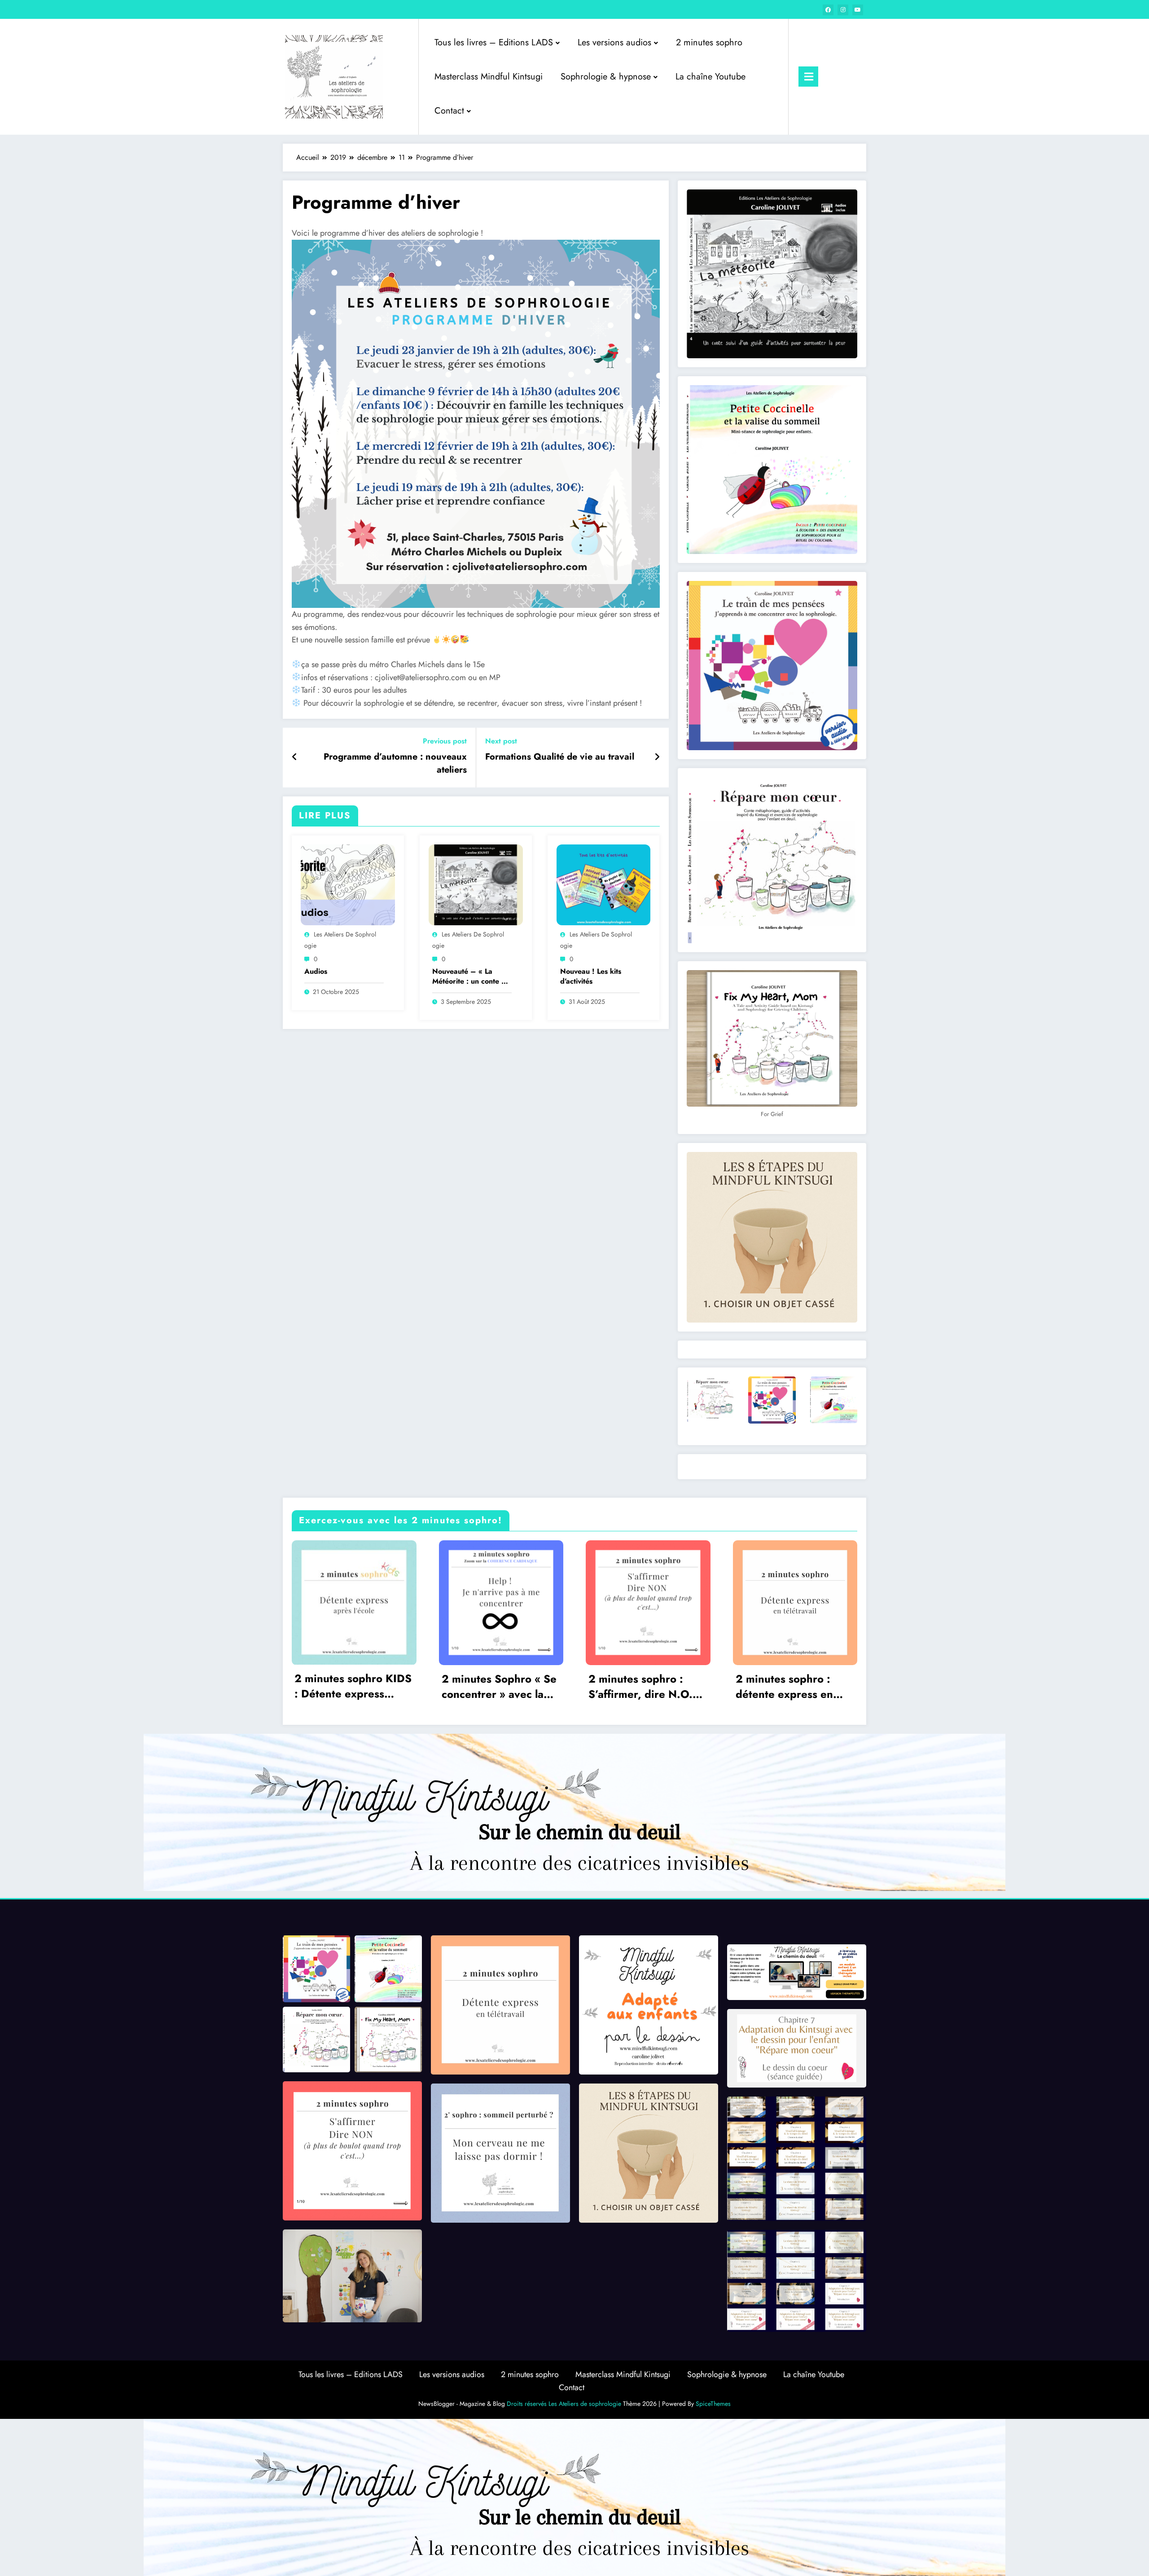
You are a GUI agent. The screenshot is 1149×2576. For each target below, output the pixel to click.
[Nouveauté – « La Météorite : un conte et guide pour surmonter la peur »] (476, 884)
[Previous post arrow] (295, 757)
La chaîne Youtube (710, 77)
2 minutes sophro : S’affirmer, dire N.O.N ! (645, 1688)
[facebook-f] (828, 10)
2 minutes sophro (709, 42)
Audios (316, 971)
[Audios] (348, 884)
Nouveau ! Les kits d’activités (591, 976)
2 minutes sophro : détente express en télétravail (784, 1688)
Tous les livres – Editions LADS (494, 42)
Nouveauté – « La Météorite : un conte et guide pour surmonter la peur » (470, 977)
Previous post (445, 741)
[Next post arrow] (657, 757)
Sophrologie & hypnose (606, 77)
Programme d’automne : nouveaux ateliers (395, 763)
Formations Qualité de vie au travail (560, 757)
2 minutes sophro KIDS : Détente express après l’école (353, 1688)
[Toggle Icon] (808, 77)
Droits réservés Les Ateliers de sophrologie (564, 2404)
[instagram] (843, 10)
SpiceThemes (713, 2404)
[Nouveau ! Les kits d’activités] (604, 884)
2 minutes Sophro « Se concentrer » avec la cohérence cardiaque (499, 1688)
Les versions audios (614, 42)
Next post (501, 741)
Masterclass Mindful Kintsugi (489, 77)
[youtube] (858, 10)
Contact (449, 111)
